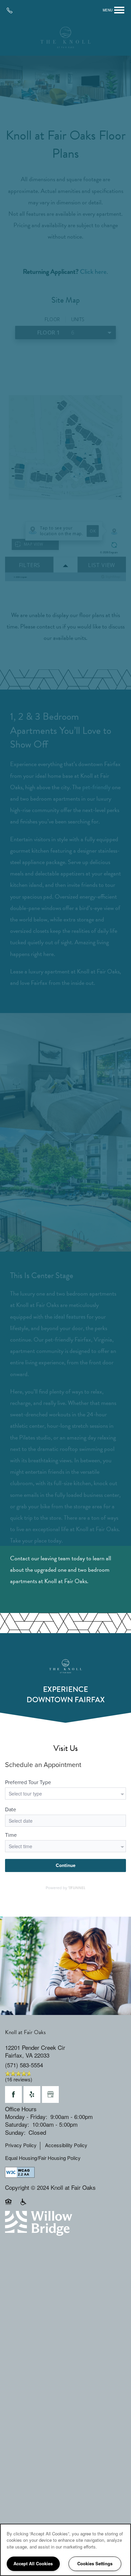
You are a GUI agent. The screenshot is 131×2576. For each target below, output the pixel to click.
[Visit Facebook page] (13, 2094)
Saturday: (17, 2124)
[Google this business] (50, 2094)
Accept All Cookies (33, 2563)
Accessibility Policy (66, 2145)
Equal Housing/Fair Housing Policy (43, 2158)
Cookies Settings (95, 2563)
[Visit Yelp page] (32, 2094)
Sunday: (15, 2132)
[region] (65, 2550)
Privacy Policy (21, 2145)
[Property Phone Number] (12, 10)
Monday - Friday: (26, 2116)
